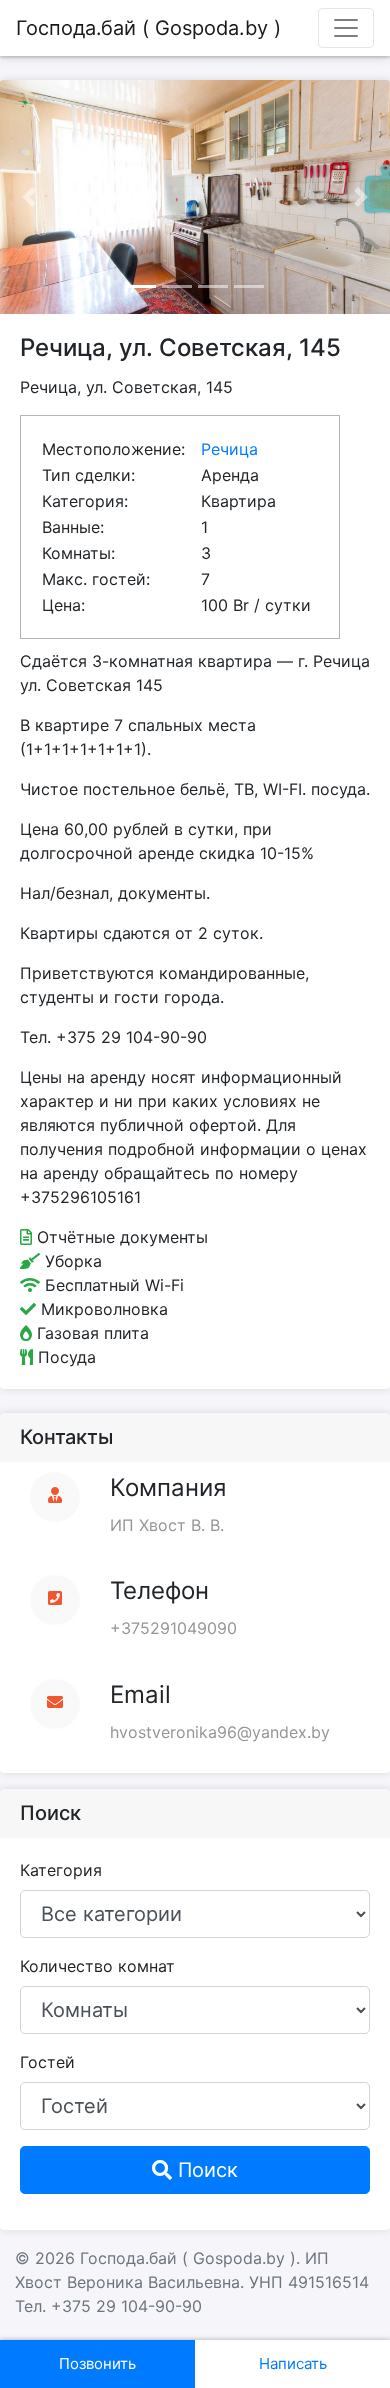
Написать (293, 2363)
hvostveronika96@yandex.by (220, 1732)
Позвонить (97, 2363)
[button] (29, 197)
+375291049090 (173, 1628)
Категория (61, 1870)
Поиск (205, 2170)
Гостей (47, 2062)
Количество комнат (97, 1966)
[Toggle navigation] (346, 28)
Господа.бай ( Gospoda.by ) (148, 28)
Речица (229, 449)
